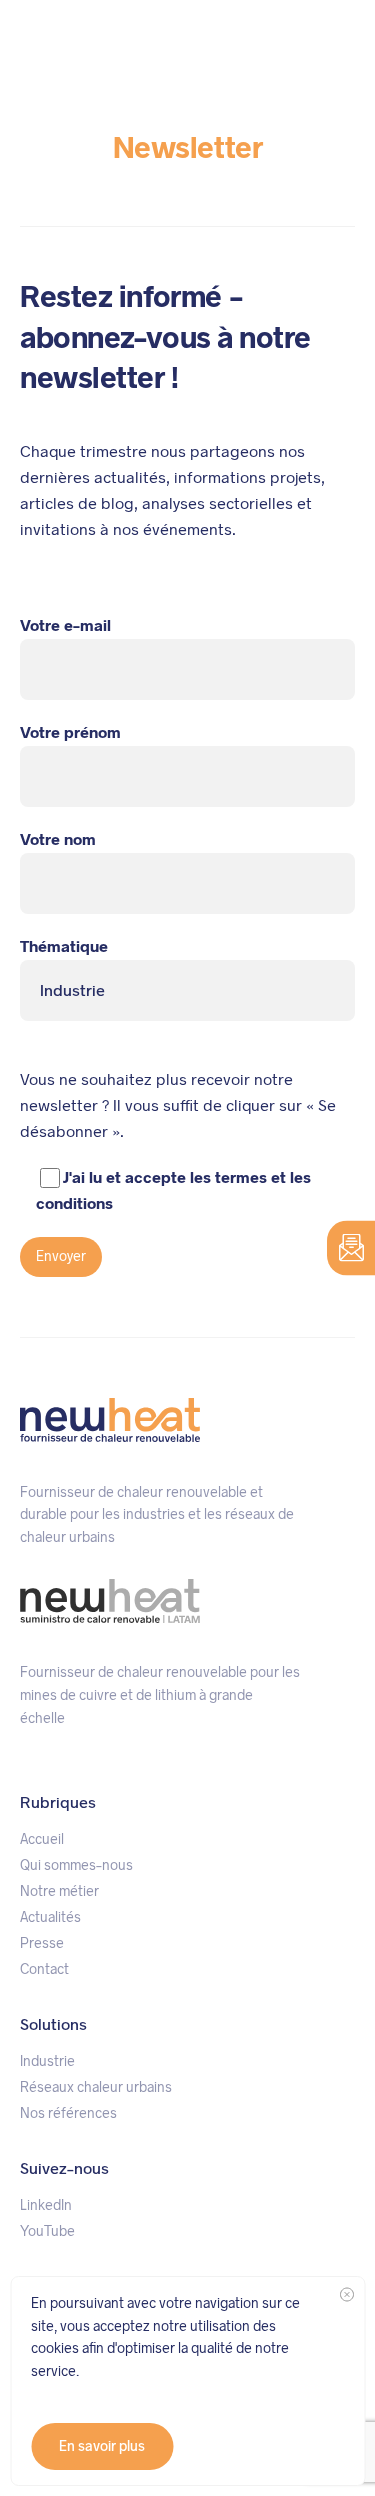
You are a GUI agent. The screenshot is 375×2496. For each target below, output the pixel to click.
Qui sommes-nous (76, 1865)
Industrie (47, 2061)
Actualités (50, 1917)
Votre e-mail (65, 625)
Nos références (68, 2113)
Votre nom (58, 839)
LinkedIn (46, 2205)
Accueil (42, 1839)
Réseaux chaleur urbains (96, 2087)
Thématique (64, 946)
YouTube (47, 2231)
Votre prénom (70, 732)
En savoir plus (102, 2446)
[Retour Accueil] (70, 38)
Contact (44, 1969)
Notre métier (59, 1891)
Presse (42, 1943)
